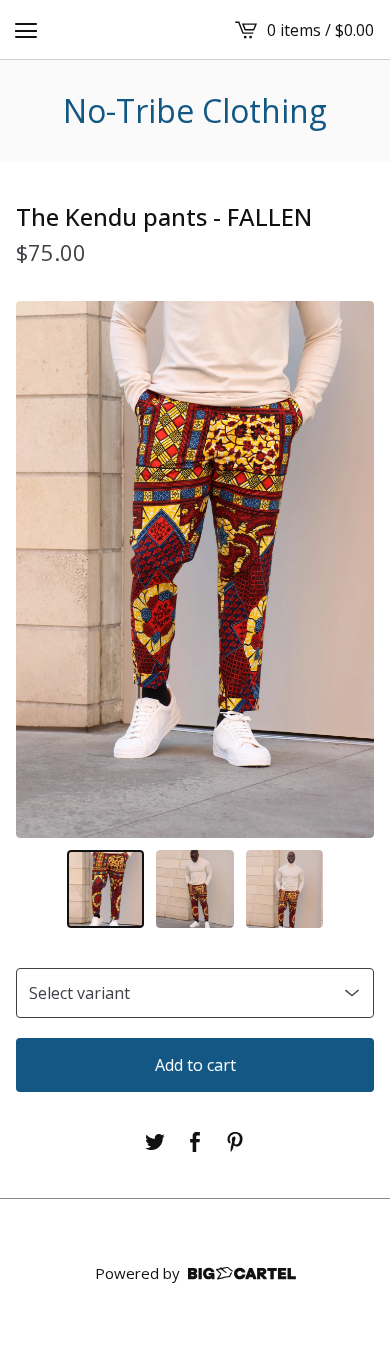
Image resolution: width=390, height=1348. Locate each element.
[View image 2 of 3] (195, 889)
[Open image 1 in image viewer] (195, 569)
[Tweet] (155, 1142)
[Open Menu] (26, 30)
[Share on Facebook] (195, 1142)
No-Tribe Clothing (195, 111)
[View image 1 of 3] (106, 889)
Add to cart (195, 1065)
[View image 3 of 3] (285, 889)
